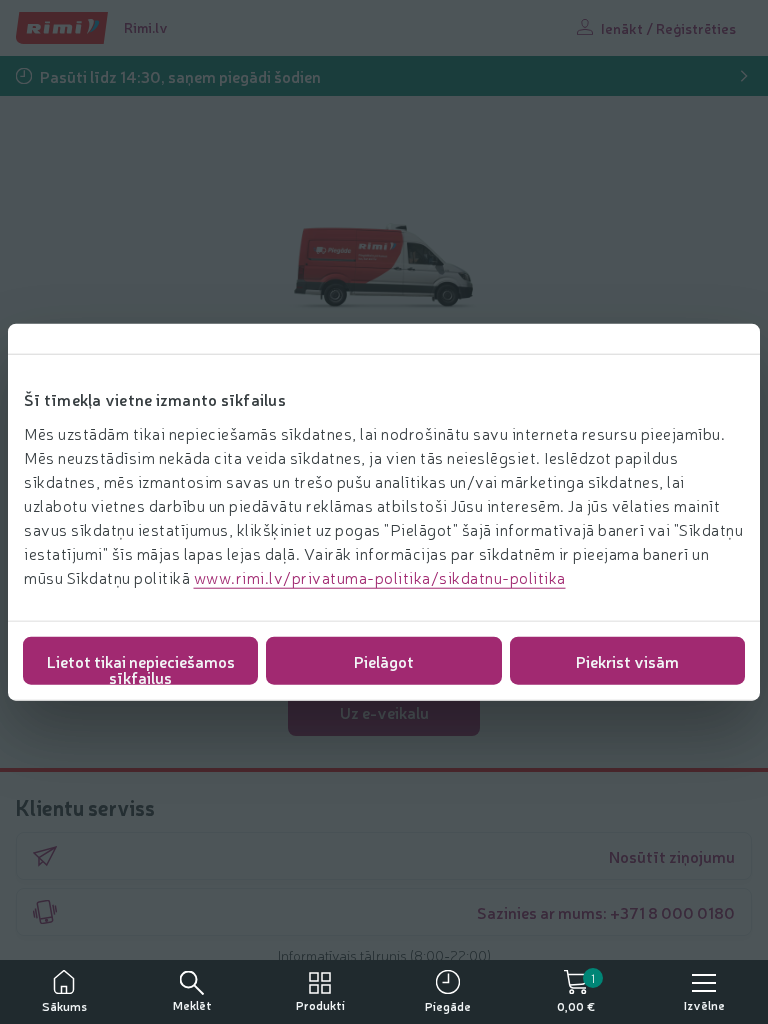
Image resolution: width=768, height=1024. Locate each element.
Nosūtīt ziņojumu (672, 856)
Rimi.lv (146, 27)
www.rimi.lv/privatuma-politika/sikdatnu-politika (380, 576)
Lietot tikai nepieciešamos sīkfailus (141, 666)
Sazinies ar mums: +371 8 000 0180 (606, 912)
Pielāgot (384, 660)
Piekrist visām (627, 660)
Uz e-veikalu (384, 712)
